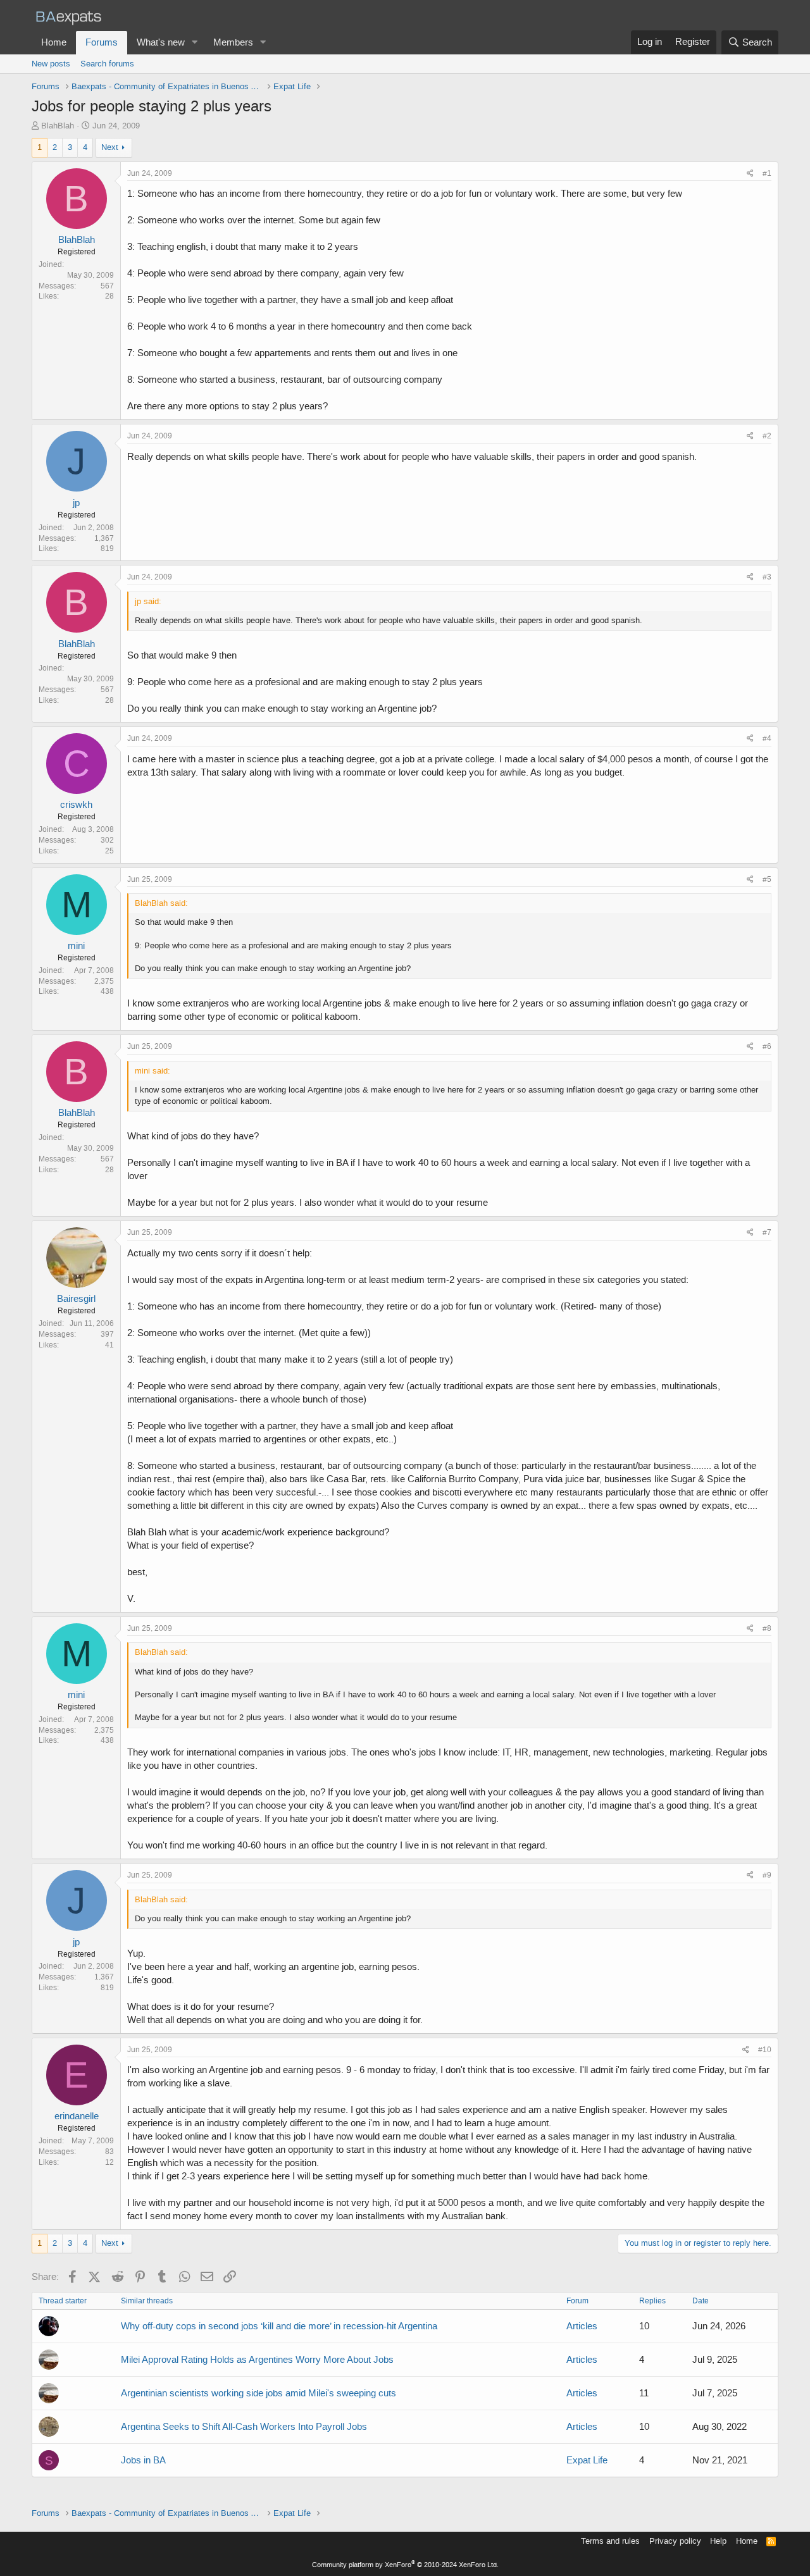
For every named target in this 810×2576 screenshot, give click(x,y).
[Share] (750, 174)
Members (233, 42)
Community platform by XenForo (405, 2565)
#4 (767, 738)
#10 (765, 2050)
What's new (161, 42)
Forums (102, 42)
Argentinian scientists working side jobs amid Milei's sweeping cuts (259, 2393)
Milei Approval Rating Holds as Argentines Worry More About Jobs (257, 2360)
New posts (51, 64)
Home (54, 42)
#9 (767, 1875)
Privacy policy (675, 2541)
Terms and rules (610, 2541)
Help (718, 2541)
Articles (582, 2326)
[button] (195, 43)
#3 (767, 577)
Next (110, 147)
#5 (767, 879)
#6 (767, 1046)
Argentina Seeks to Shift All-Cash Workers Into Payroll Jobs (244, 2427)
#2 (767, 436)
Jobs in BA (143, 2460)
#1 (767, 173)
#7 (767, 1232)
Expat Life (587, 2460)
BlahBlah (58, 126)
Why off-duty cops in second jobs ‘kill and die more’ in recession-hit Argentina (279, 2326)
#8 (767, 1628)
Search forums (107, 64)
